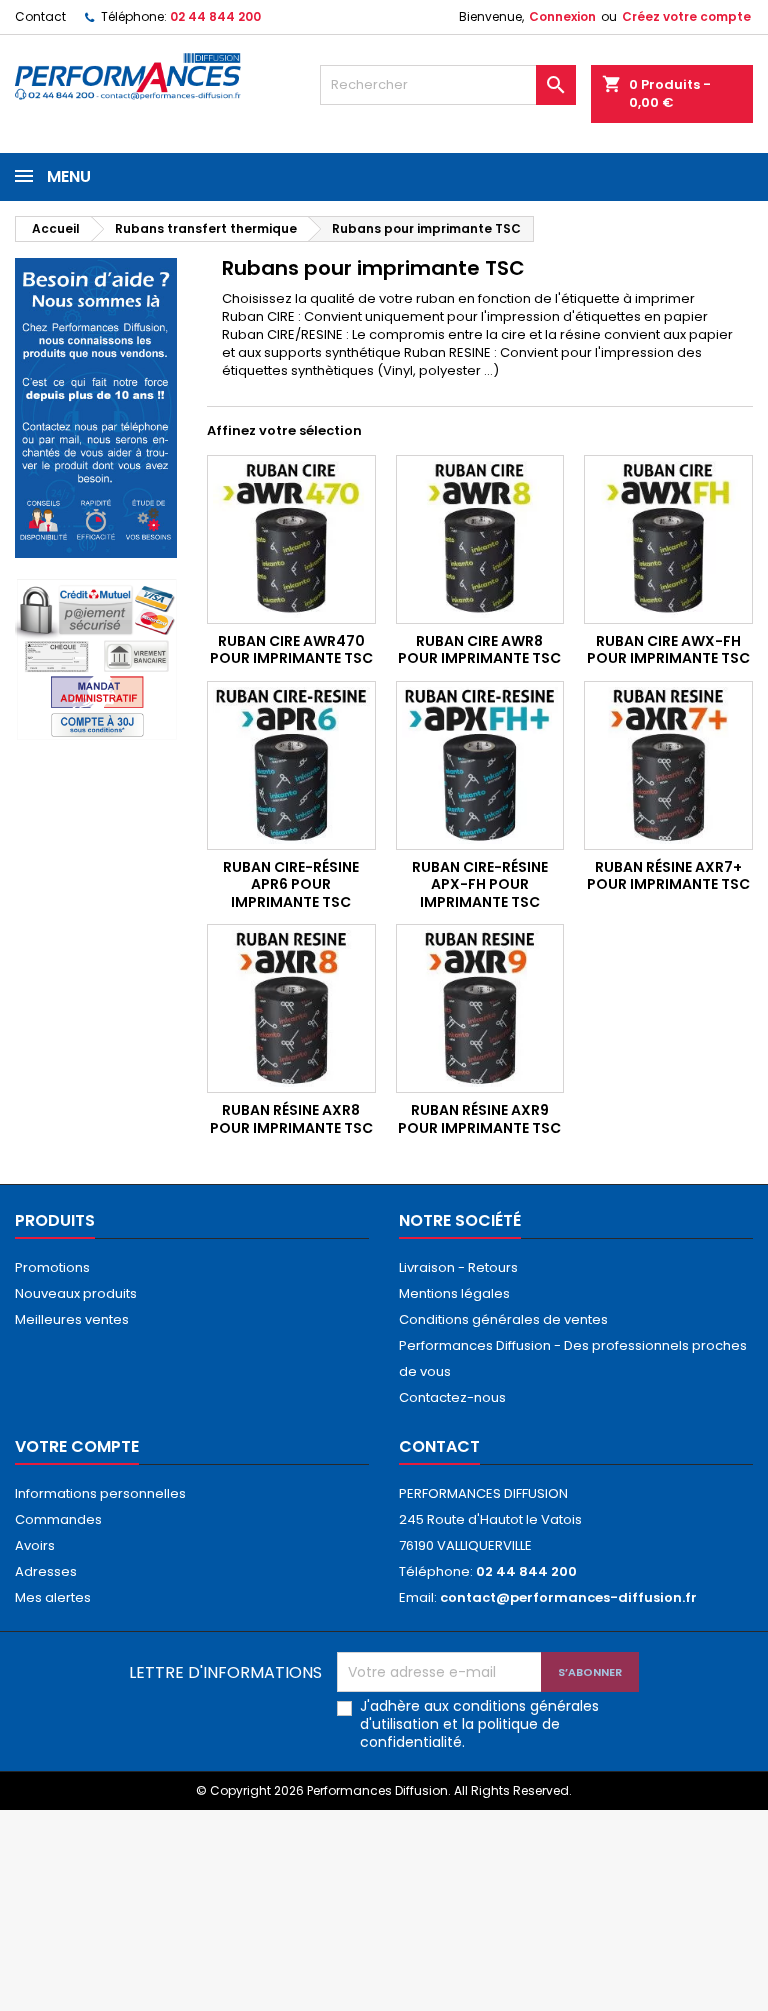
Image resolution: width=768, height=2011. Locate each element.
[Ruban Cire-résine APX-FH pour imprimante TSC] (480, 765)
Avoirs (35, 1545)
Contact (40, 16)
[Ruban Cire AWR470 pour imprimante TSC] (291, 539)
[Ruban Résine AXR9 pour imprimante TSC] (480, 1008)
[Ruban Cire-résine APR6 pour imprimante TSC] (291, 765)
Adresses (46, 1571)
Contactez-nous (452, 1397)
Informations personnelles (100, 1493)
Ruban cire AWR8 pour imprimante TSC (479, 650)
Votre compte (77, 1446)
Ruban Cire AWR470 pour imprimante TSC (291, 650)
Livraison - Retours (458, 1267)
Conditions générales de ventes (503, 1319)
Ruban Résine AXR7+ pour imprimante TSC (668, 876)
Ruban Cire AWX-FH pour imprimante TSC (668, 650)
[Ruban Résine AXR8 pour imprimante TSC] (291, 1008)
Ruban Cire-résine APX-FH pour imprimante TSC (480, 884)
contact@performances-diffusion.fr (568, 1597)
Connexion (562, 16)
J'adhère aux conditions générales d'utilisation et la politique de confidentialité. (479, 1724)
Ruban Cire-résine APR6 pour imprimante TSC (291, 884)
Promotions (52, 1267)
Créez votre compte (686, 16)
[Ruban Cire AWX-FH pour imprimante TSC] (668, 539)
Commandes (58, 1519)
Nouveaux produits (76, 1293)
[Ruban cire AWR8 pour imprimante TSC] (480, 539)
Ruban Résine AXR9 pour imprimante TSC (479, 1119)
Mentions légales (454, 1293)
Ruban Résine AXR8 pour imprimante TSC (291, 1119)
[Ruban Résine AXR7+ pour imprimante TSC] (668, 765)
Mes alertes (53, 1597)
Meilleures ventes (72, 1319)
